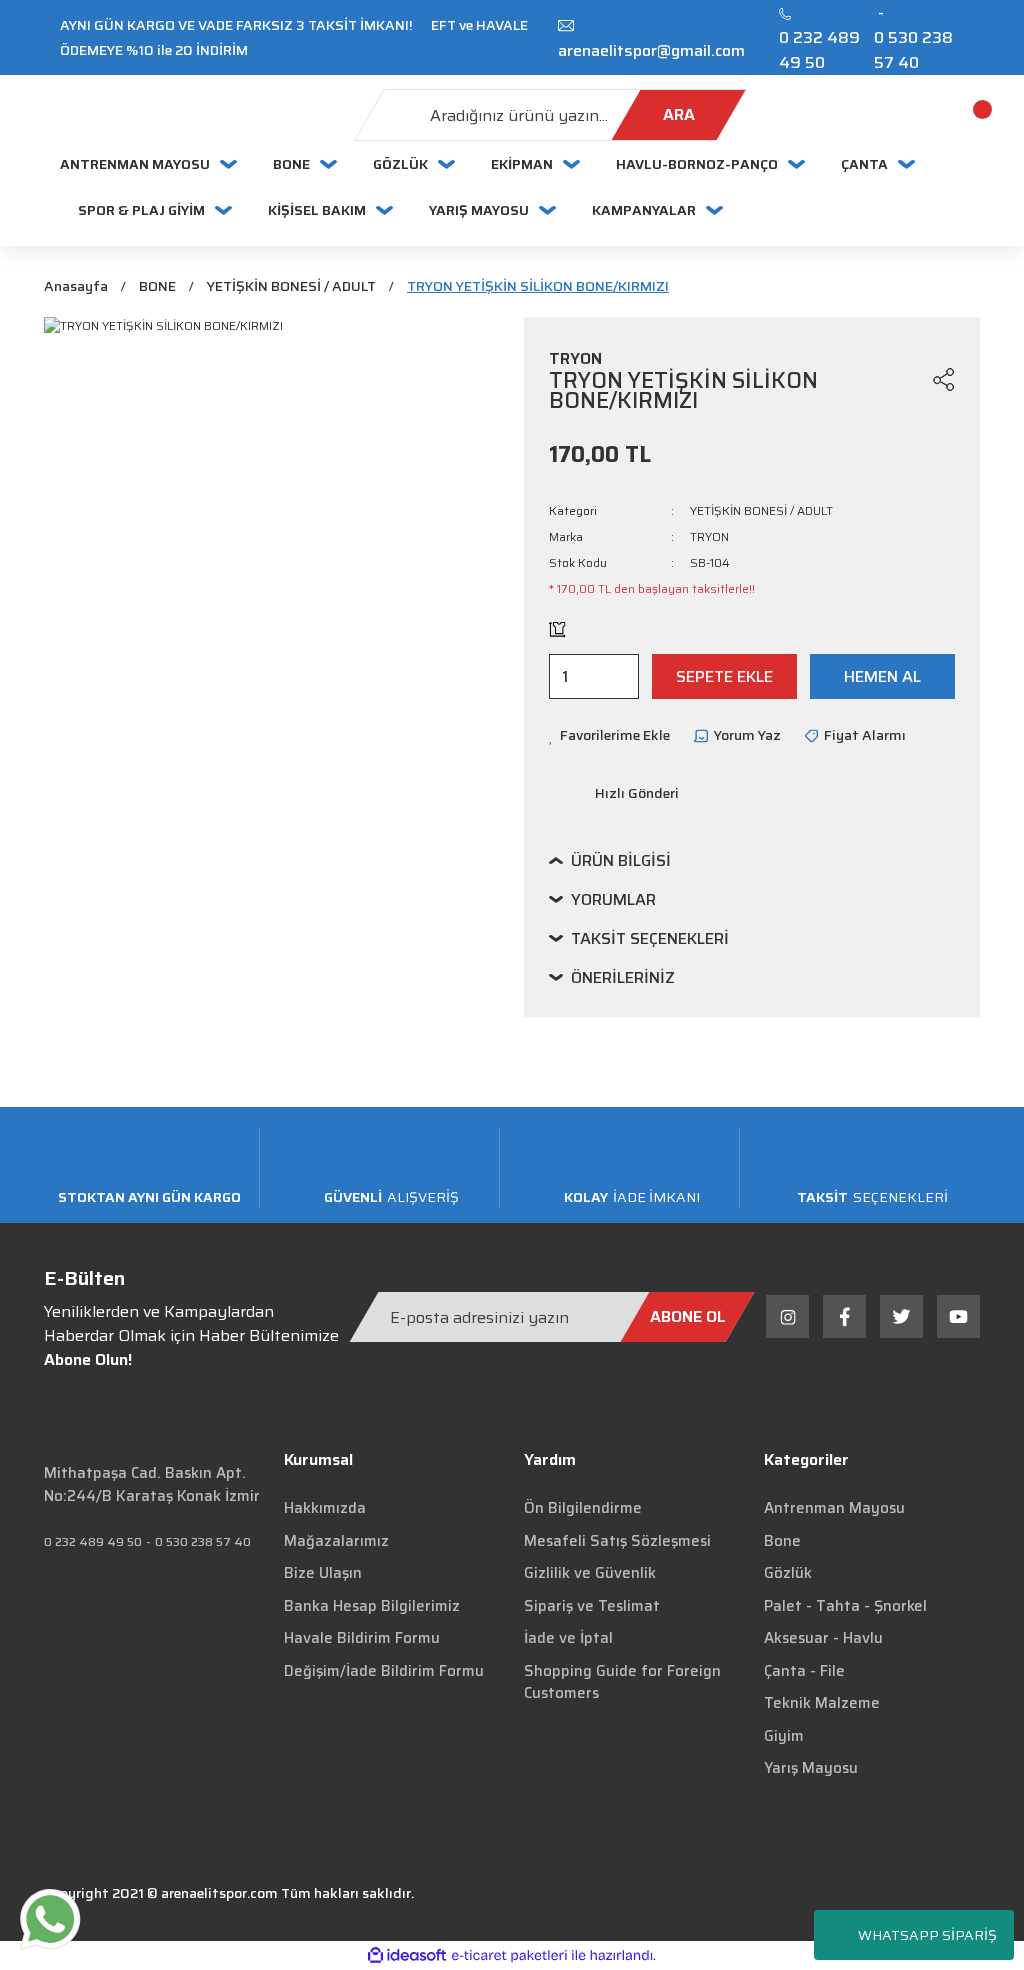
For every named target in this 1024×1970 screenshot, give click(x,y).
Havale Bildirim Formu (362, 1638)
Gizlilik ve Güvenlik (590, 1573)
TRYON (709, 537)
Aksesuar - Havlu (823, 1638)
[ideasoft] (407, 1955)
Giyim (784, 1736)
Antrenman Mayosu (834, 1508)
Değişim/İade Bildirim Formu (384, 1671)
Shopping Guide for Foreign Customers (622, 1682)
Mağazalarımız (336, 1541)
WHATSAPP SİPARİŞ (927, 1935)
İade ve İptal (568, 1638)
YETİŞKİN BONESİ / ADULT (761, 510)
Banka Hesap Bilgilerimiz (372, 1606)
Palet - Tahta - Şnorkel (845, 1606)
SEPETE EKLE (724, 676)
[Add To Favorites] (906, 379)
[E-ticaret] (509, 1955)
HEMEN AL (882, 676)
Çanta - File (804, 1671)
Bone (782, 1541)
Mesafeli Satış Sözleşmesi (617, 1541)
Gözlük (788, 1573)
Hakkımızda (325, 1508)
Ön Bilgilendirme (583, 1508)
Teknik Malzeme (822, 1703)
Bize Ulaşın (323, 1573)
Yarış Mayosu (811, 1768)
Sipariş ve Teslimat (592, 1606)
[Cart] (959, 115)
